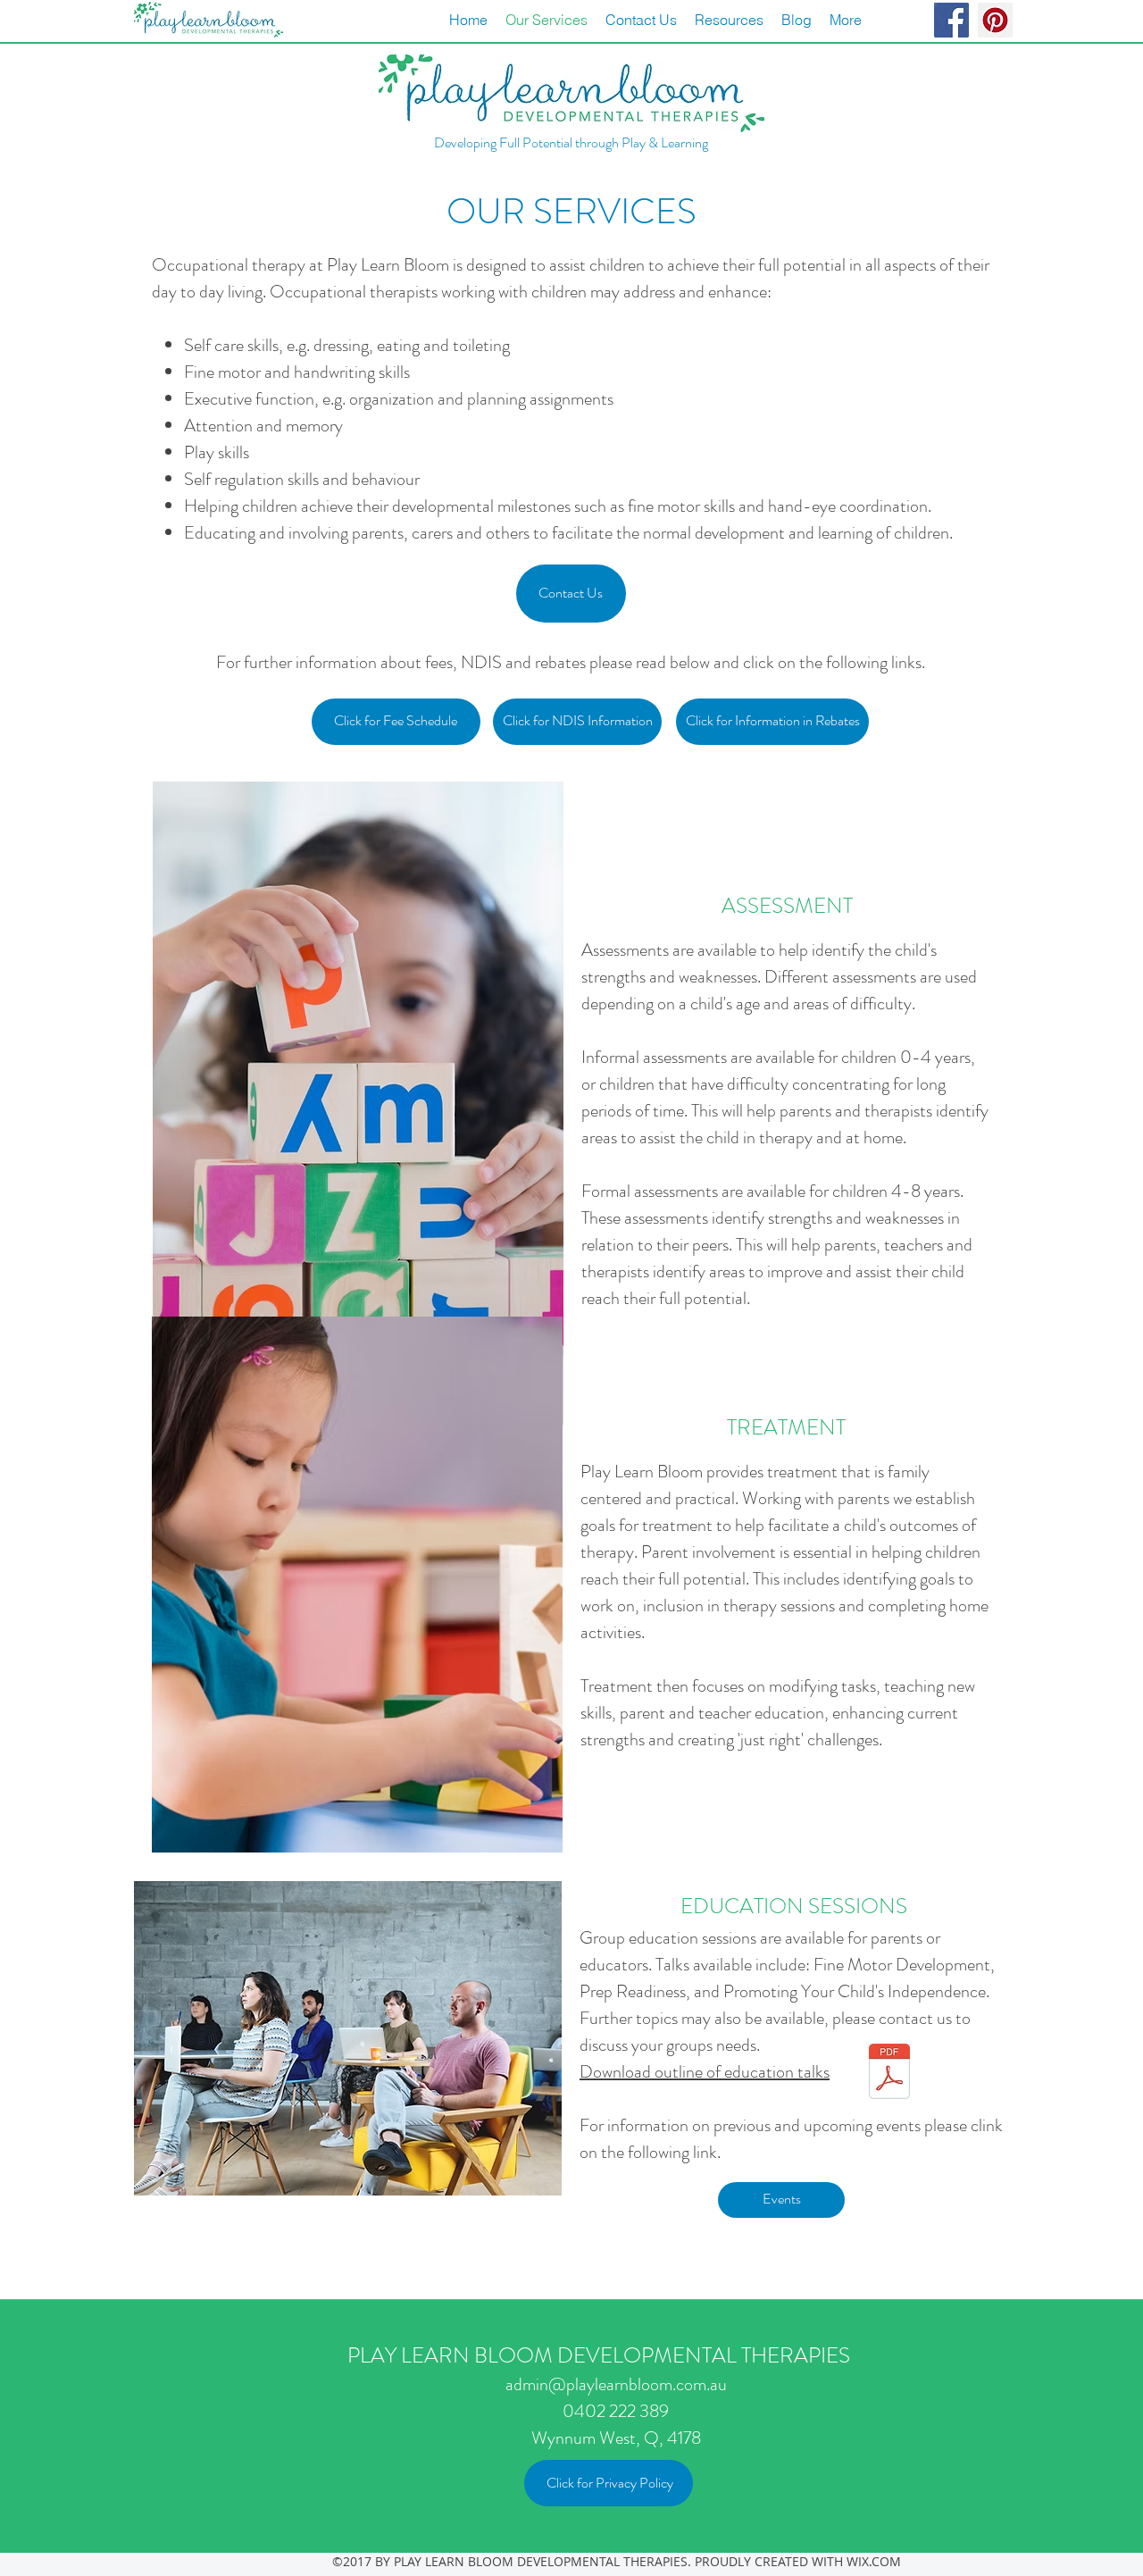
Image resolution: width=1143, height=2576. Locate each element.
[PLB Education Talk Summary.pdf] (889, 2074)
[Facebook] (951, 20)
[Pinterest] (995, 20)
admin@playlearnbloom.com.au (616, 2384)
